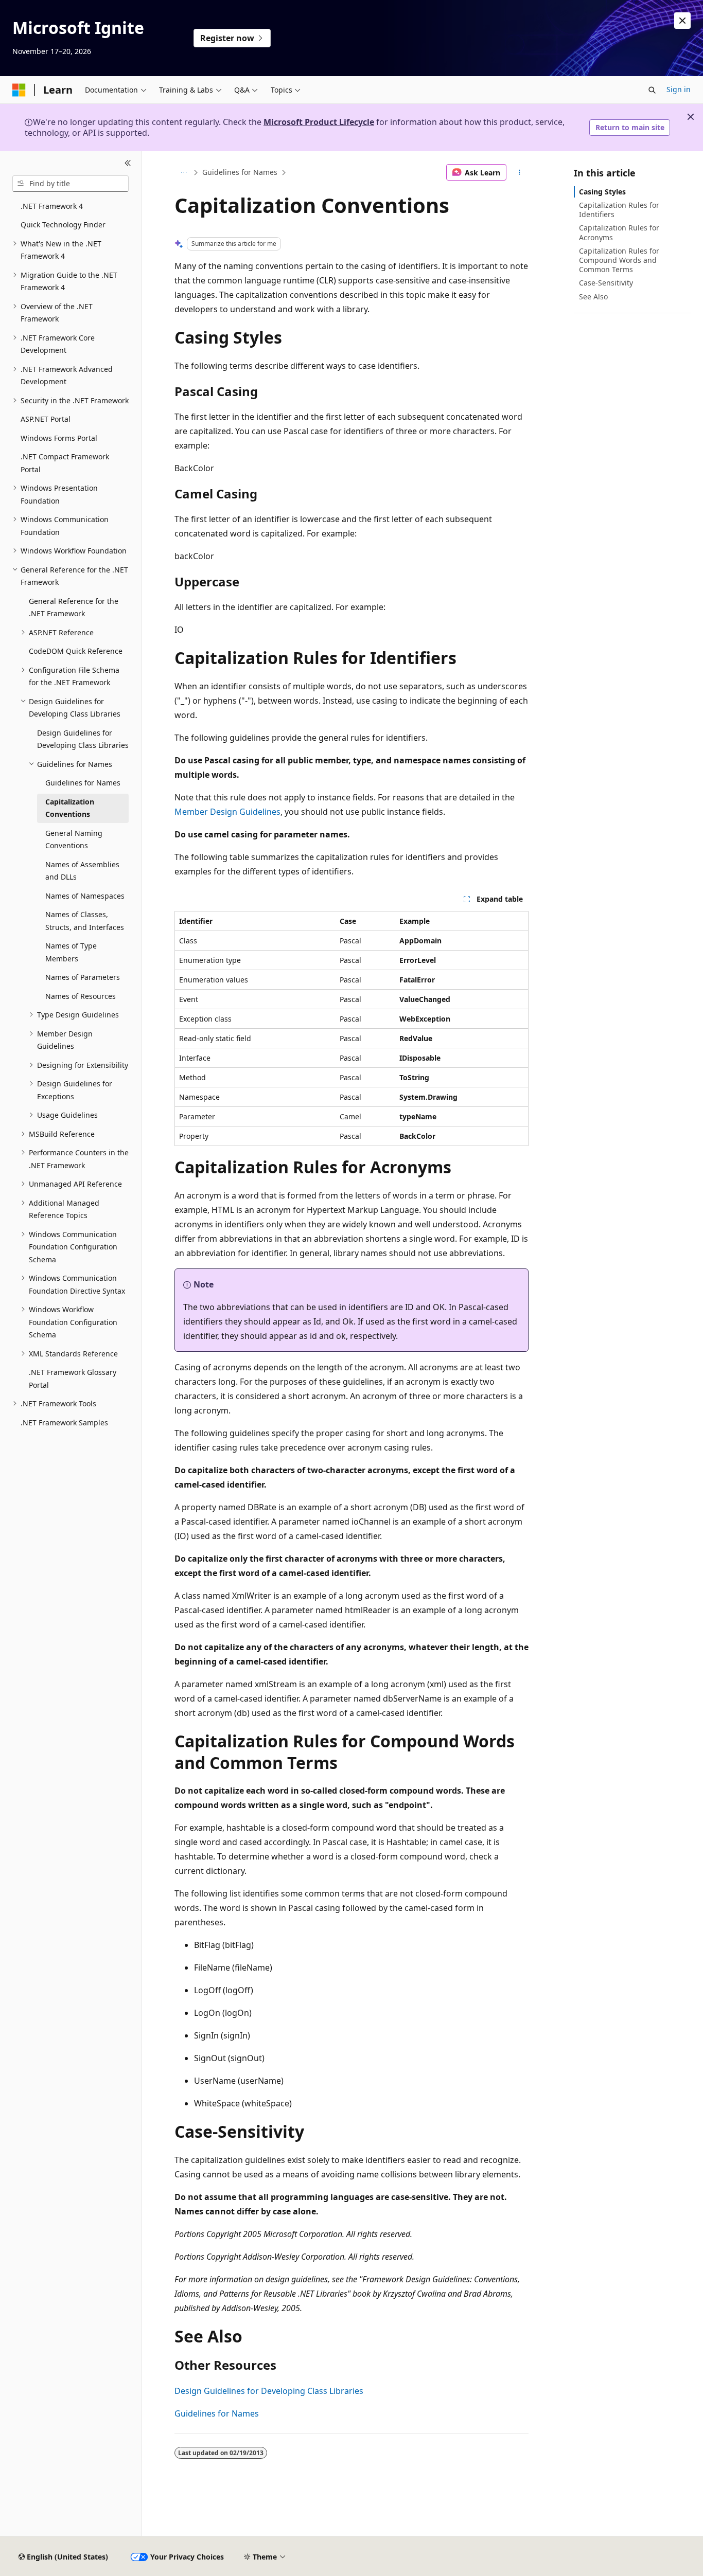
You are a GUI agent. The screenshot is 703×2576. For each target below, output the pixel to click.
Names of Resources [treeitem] (81, 996)
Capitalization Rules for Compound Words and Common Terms (619, 260)
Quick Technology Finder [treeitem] (63, 225)
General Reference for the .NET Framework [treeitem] (74, 607)
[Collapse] (128, 164)
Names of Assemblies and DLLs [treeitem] (82, 871)
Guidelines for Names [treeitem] (83, 783)
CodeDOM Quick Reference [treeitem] (76, 651)
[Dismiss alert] (682, 21)
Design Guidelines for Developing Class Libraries (269, 2391)
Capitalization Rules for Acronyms (619, 232)
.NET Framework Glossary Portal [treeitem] (73, 1379)
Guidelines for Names (240, 172)
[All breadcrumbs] (183, 172)
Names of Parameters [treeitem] (83, 977)
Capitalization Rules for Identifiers (619, 210)
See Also (593, 297)
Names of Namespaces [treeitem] (85, 896)
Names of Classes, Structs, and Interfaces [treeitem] (85, 921)
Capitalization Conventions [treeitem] (70, 808)
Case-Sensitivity (606, 283)
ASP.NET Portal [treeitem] (46, 419)
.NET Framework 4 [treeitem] (52, 206)
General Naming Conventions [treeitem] (74, 839)
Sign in (679, 89)
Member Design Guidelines (227, 812)
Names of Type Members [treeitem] (71, 952)
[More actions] (520, 172)
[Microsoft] (19, 90)
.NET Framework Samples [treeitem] (64, 1423)
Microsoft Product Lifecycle (319, 122)
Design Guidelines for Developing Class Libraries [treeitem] (83, 739)
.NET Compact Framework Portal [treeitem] (65, 463)
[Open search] (652, 90)
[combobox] (71, 184)
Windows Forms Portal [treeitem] (59, 438)
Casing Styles (602, 192)
